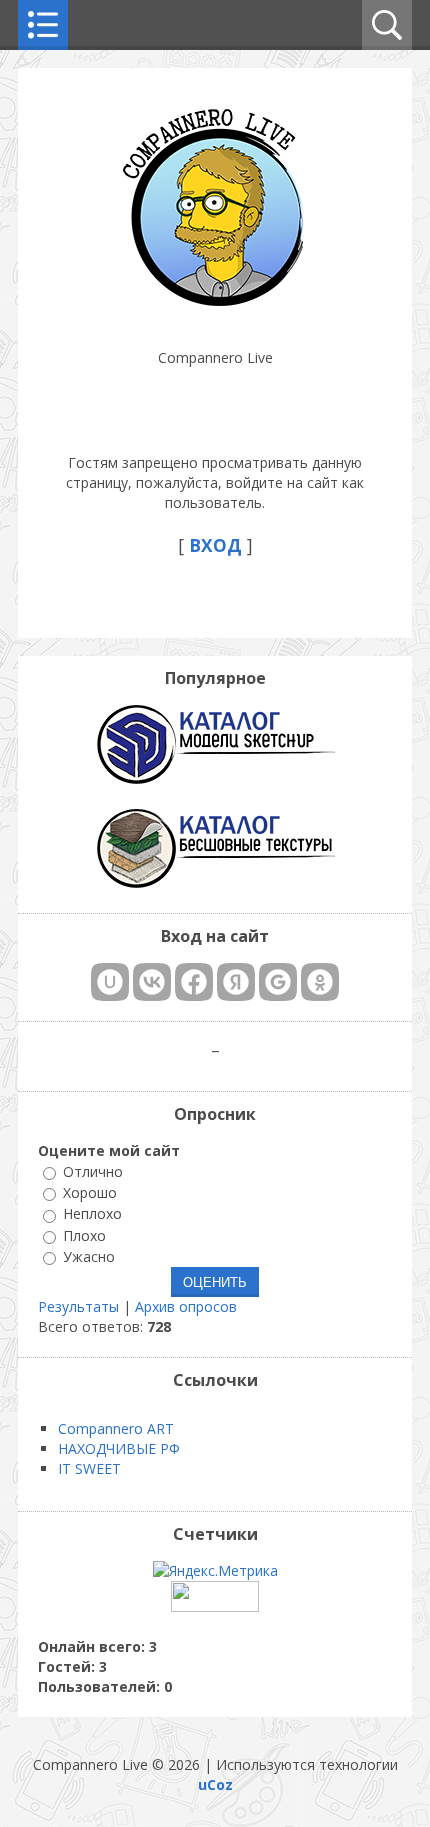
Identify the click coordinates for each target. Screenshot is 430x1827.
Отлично (93, 1171)
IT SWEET (89, 1468)
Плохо (84, 1235)
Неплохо (92, 1214)
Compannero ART (116, 1428)
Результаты (78, 1306)
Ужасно (89, 1256)
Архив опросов (186, 1306)
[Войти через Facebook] (194, 982)
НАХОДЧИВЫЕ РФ (119, 1448)
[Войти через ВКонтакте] (152, 982)
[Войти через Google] (278, 982)
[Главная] (215, 307)
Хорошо (90, 1192)
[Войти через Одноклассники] (320, 982)
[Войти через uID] (110, 982)
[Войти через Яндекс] (236, 982)
